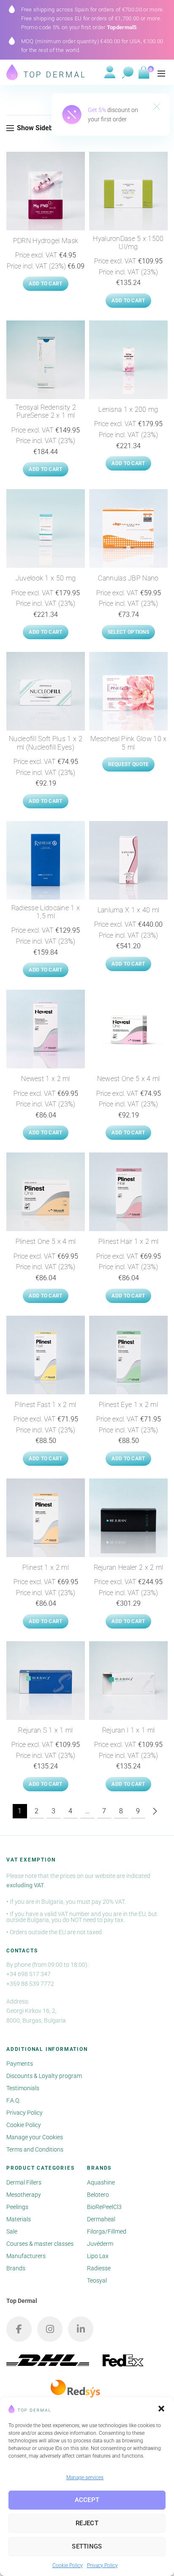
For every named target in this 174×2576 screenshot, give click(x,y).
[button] (161, 2409)
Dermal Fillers (24, 2182)
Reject (87, 2523)
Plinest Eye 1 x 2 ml (128, 1405)
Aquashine (101, 2182)
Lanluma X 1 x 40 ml (129, 910)
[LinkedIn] (81, 2329)
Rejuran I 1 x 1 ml (128, 1730)
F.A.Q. (13, 2100)
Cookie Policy (68, 2565)
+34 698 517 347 (29, 1974)
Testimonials (23, 2088)
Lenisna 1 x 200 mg (128, 409)
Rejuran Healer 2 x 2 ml (129, 1567)
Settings (87, 2546)
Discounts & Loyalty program (44, 2076)
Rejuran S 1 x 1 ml (45, 1730)
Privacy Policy (102, 2565)
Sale (12, 2231)
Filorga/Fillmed (107, 2231)
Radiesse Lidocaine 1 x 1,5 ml (46, 912)
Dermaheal (101, 2219)
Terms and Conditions (35, 2149)
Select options (128, 632)
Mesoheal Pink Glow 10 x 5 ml (129, 743)
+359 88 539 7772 (30, 1984)
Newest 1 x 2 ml (46, 1079)
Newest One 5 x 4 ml (129, 1079)
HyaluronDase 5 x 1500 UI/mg (128, 243)
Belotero (98, 2195)
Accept (87, 2500)
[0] (143, 73)
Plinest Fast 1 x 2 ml (45, 1405)
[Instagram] (50, 2329)
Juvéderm (100, 2244)
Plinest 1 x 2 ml (46, 1567)
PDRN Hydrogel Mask (46, 241)
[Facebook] (19, 2329)
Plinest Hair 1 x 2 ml (128, 1241)
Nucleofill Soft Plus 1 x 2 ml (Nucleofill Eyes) (46, 743)
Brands (16, 2268)
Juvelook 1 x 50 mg (46, 578)
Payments (20, 2064)
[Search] (128, 73)
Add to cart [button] (45, 284)
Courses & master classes (40, 2244)
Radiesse (99, 2268)
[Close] (157, 107)
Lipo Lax (98, 2256)
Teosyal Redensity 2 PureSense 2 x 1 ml (46, 411)
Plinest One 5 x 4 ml (46, 1241)
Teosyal (97, 2280)
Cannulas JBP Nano (128, 578)
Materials (19, 2219)
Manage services (85, 2477)
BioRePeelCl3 (104, 2207)
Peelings (17, 2207)
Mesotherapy (24, 2195)
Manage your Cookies (35, 2137)
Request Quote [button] (129, 764)
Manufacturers (26, 2256)
